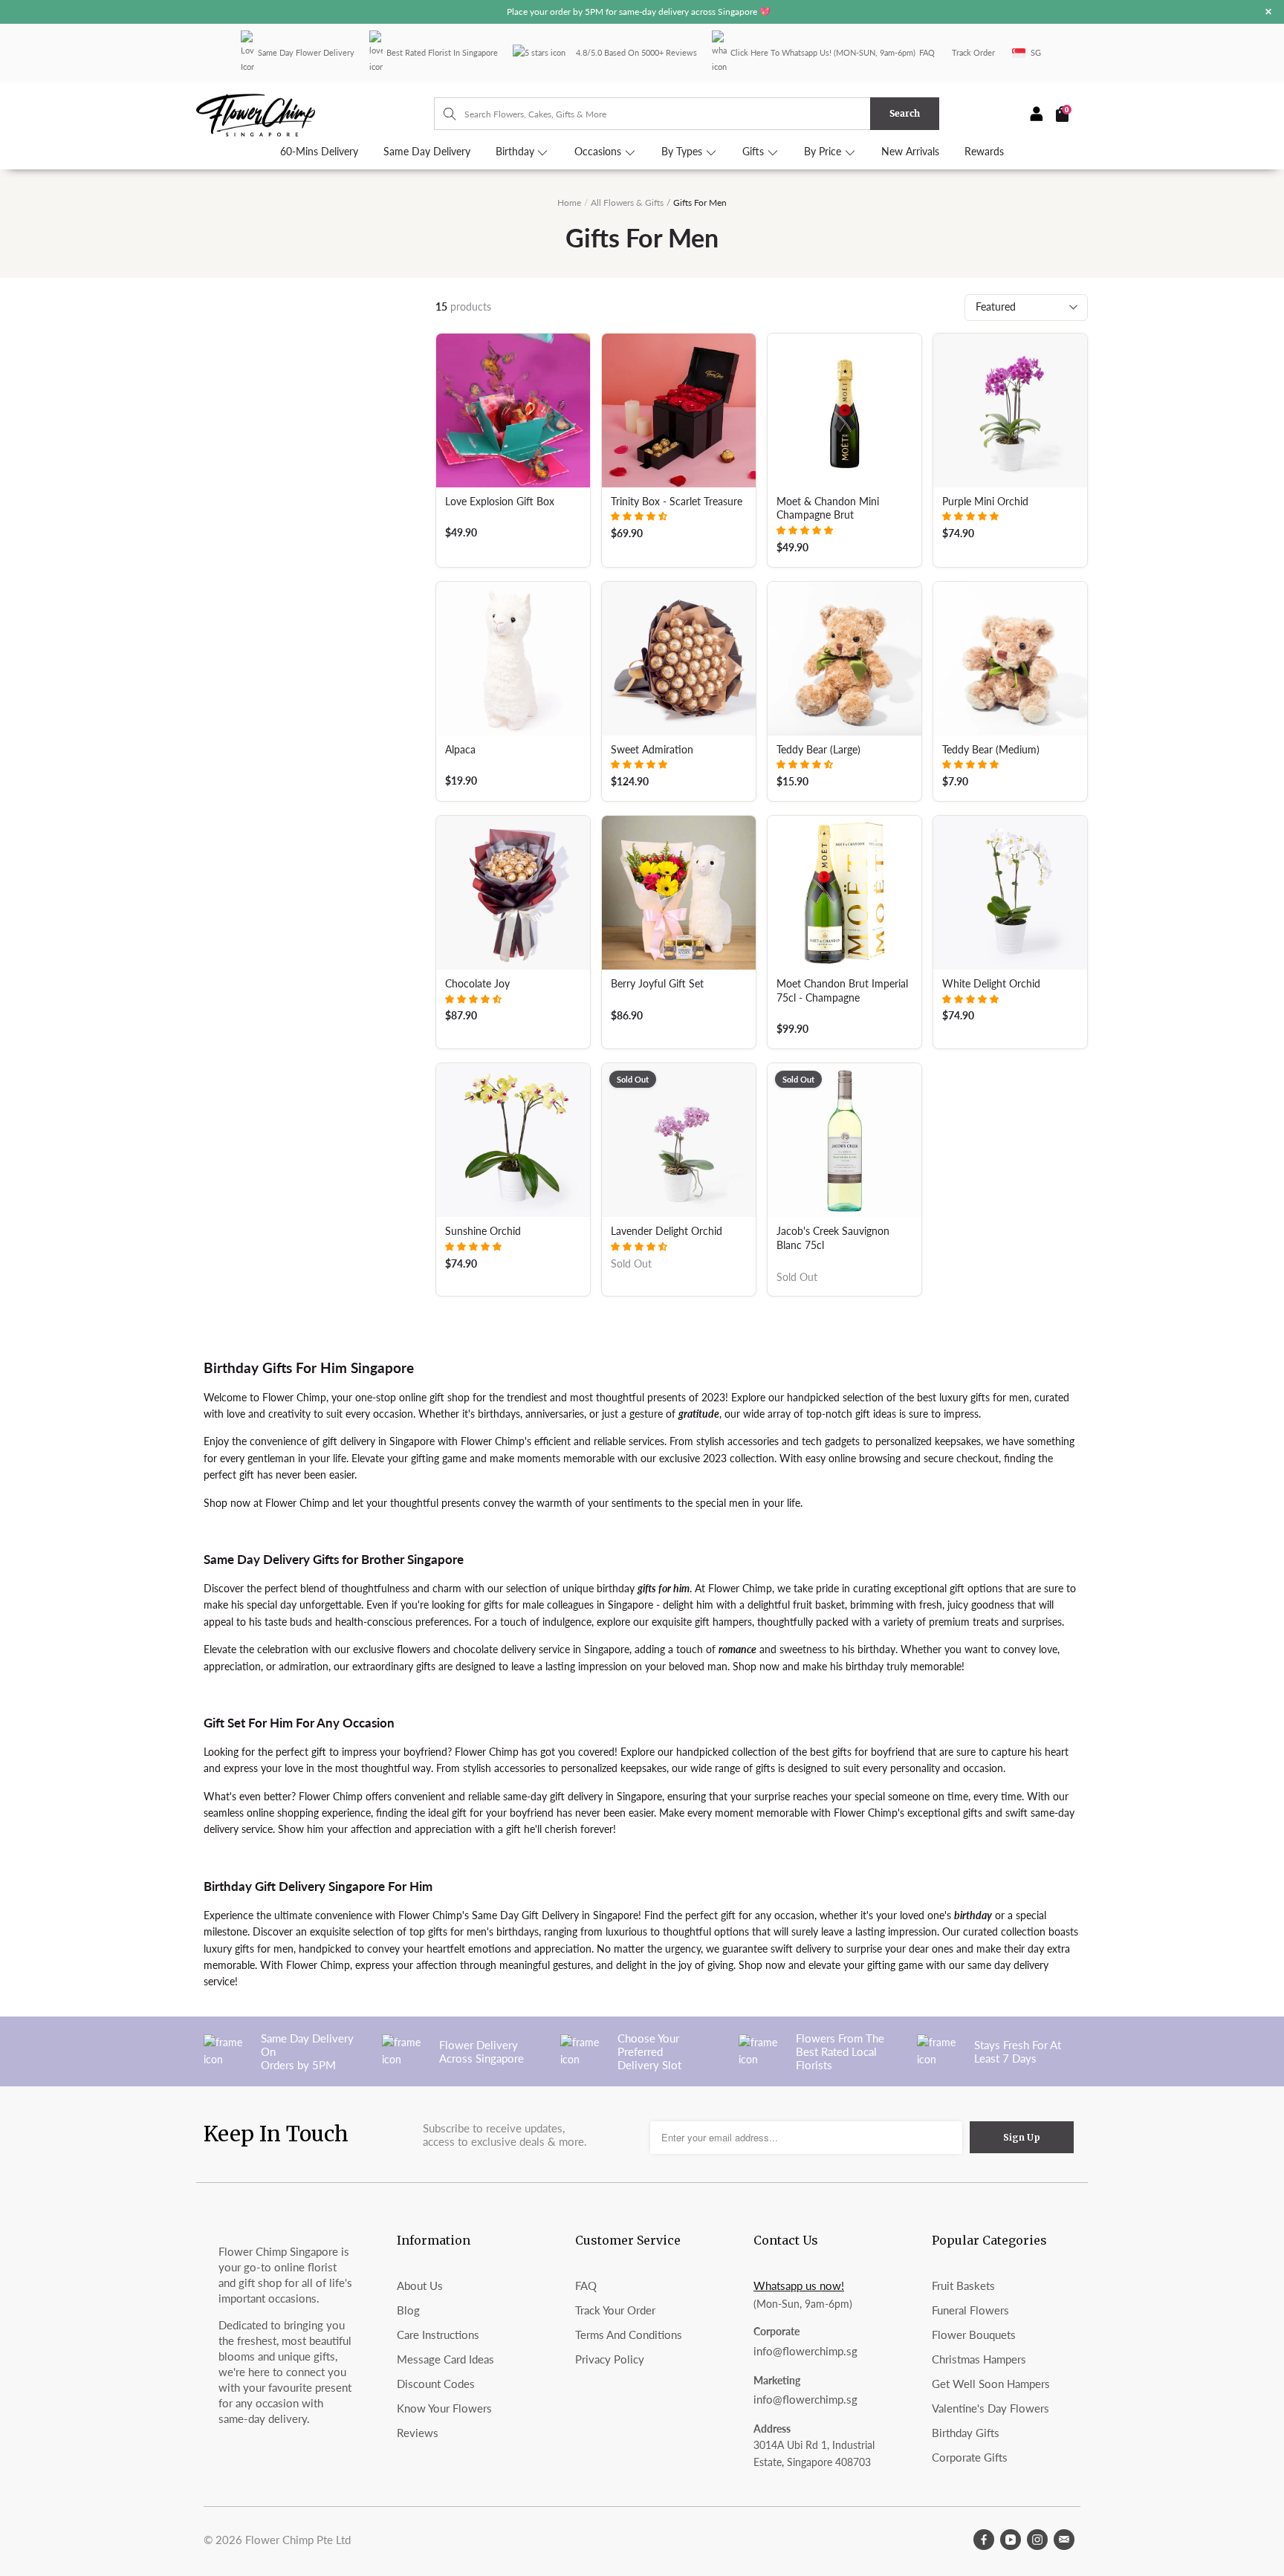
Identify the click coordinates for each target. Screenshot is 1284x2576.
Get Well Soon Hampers (991, 2384)
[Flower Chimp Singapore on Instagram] (1037, 2540)
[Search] (442, 114)
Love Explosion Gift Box (500, 502)
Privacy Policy (610, 2359)
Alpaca (460, 750)
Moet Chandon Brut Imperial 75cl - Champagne (842, 991)
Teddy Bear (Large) (818, 750)
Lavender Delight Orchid (667, 1231)
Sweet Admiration (652, 750)
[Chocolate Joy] (513, 893)
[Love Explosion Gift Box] (513, 411)
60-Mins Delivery (319, 152)
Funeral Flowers (970, 2310)
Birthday (516, 152)
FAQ (927, 52)
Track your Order (615, 2310)
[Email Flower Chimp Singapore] (1064, 2540)
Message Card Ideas (445, 2359)
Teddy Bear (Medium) (991, 750)
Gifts (755, 152)
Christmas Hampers (979, 2359)
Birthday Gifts (966, 2433)
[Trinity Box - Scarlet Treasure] (679, 411)
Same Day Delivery (427, 152)
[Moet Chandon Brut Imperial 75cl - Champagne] (844, 893)
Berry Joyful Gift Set (657, 984)
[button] (639, 516)
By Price (824, 152)
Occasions (599, 152)
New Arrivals (910, 152)
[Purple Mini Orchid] (1010, 411)
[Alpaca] (513, 659)
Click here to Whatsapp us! (781, 52)
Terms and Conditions (629, 2335)
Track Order (973, 52)
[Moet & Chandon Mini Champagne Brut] (844, 411)
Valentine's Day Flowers (990, 2408)
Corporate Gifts (970, 2457)
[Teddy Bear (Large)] (844, 659)
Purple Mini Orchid (985, 502)
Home (569, 202)
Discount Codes (436, 2384)
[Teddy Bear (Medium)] (1010, 659)
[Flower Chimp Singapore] (315, 114)
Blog (408, 2310)
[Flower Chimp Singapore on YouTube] (1011, 2540)
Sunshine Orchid (483, 1231)
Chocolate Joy (477, 984)
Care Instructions (438, 2335)
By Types (683, 152)
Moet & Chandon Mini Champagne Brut (828, 509)
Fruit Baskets (963, 2285)
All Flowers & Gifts (627, 202)
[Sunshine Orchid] (513, 1140)
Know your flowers (444, 2408)
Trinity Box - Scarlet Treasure (677, 502)
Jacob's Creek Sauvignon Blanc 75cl (833, 1238)
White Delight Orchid (991, 984)
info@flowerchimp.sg (805, 2351)
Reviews (418, 2433)
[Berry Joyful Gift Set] (679, 893)
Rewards (984, 152)
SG (1036, 52)
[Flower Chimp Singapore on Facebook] (984, 2540)
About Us (420, 2285)
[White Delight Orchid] (1010, 893)
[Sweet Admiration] (679, 659)
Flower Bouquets (974, 2335)
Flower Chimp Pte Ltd (298, 2540)
